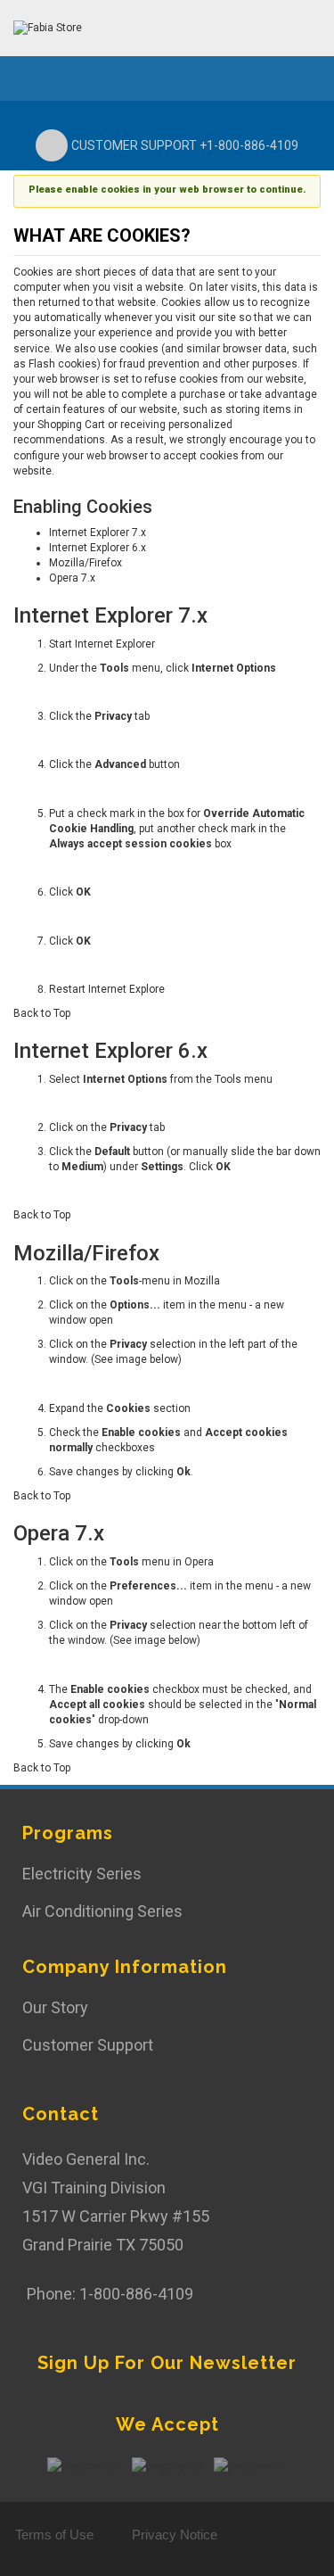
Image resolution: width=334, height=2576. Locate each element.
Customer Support (88, 2045)
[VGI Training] (48, 28)
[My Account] (282, 27)
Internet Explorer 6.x (98, 548)
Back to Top (42, 1013)
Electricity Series (82, 1874)
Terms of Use (54, 2535)
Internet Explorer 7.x (98, 533)
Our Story (55, 2007)
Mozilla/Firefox (86, 563)
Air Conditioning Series (102, 1911)
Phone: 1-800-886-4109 (110, 2294)
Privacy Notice (175, 2535)
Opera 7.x (72, 578)
